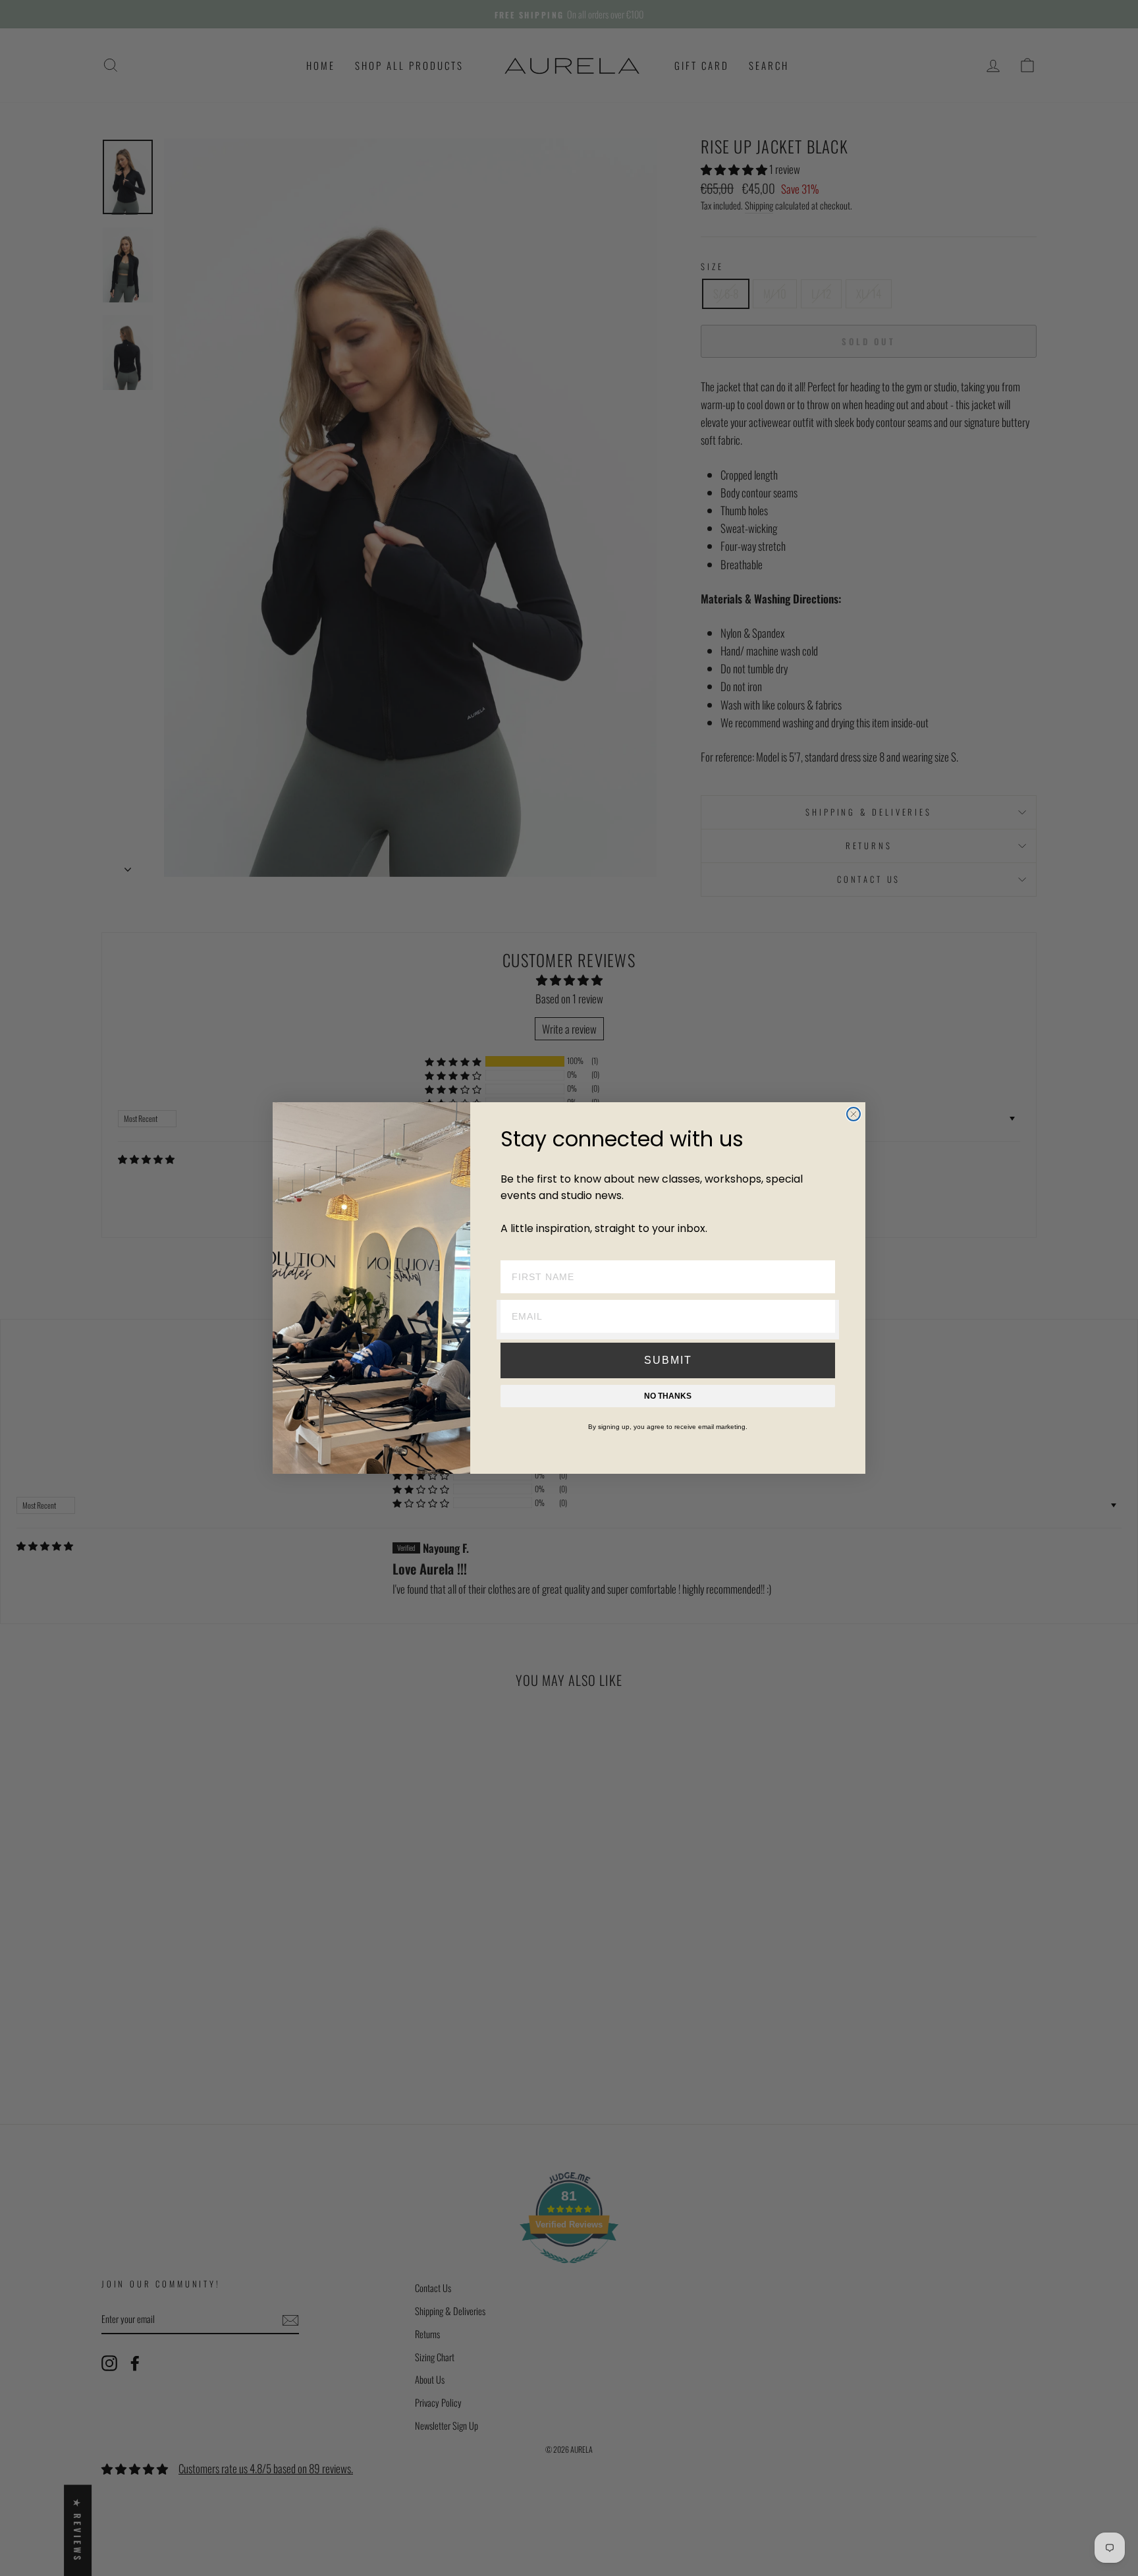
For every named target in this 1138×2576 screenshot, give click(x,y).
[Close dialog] (853, 1114)
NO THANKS (668, 1396)
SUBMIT (668, 1360)
